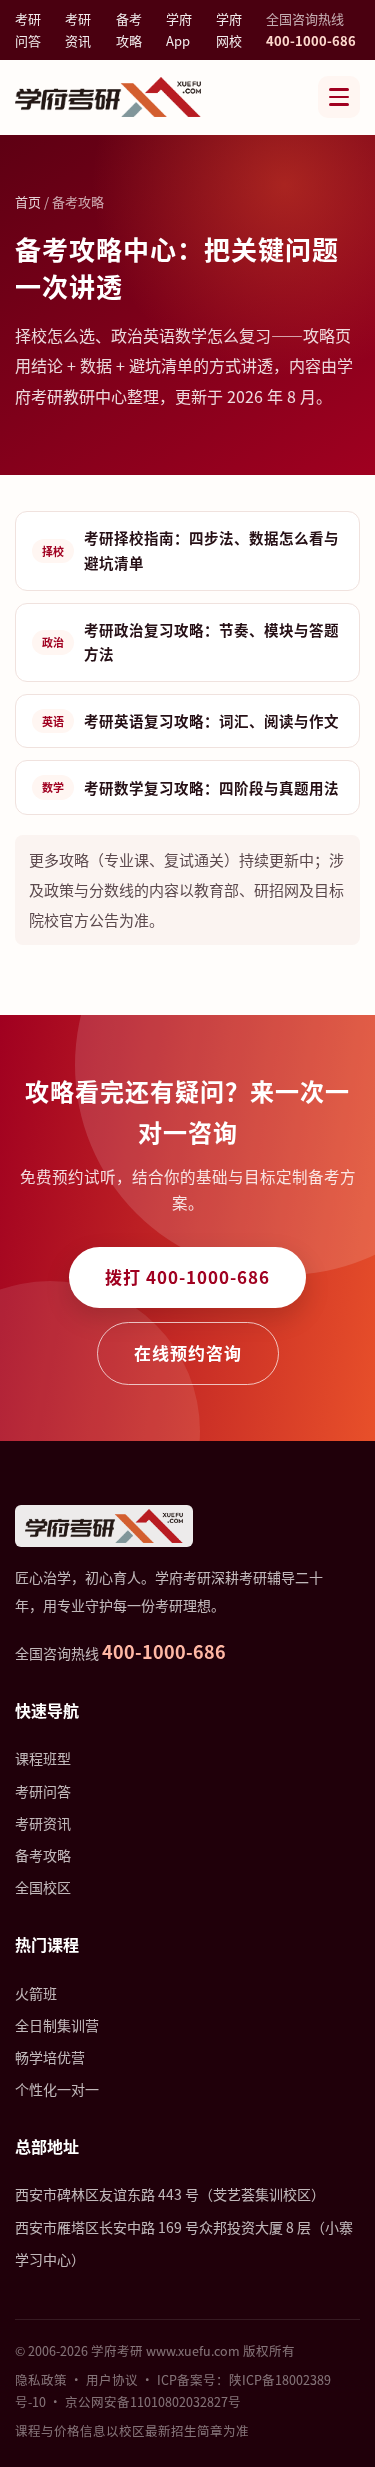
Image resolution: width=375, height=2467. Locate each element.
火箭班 (36, 1993)
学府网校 (229, 29)
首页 (28, 201)
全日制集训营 (57, 2025)
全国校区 (43, 1887)
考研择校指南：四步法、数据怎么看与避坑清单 (190, 550)
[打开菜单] (339, 97)
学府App (179, 29)
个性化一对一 (57, 2089)
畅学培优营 (50, 2057)
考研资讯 (78, 29)
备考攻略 (129, 29)
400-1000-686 (311, 40)
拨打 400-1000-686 (187, 1276)
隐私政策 (41, 2379)
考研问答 (28, 29)
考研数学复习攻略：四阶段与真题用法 (190, 787)
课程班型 (43, 1758)
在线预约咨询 (188, 1352)
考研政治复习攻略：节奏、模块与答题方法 (190, 642)
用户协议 (112, 2379)
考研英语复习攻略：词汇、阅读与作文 (190, 720)
